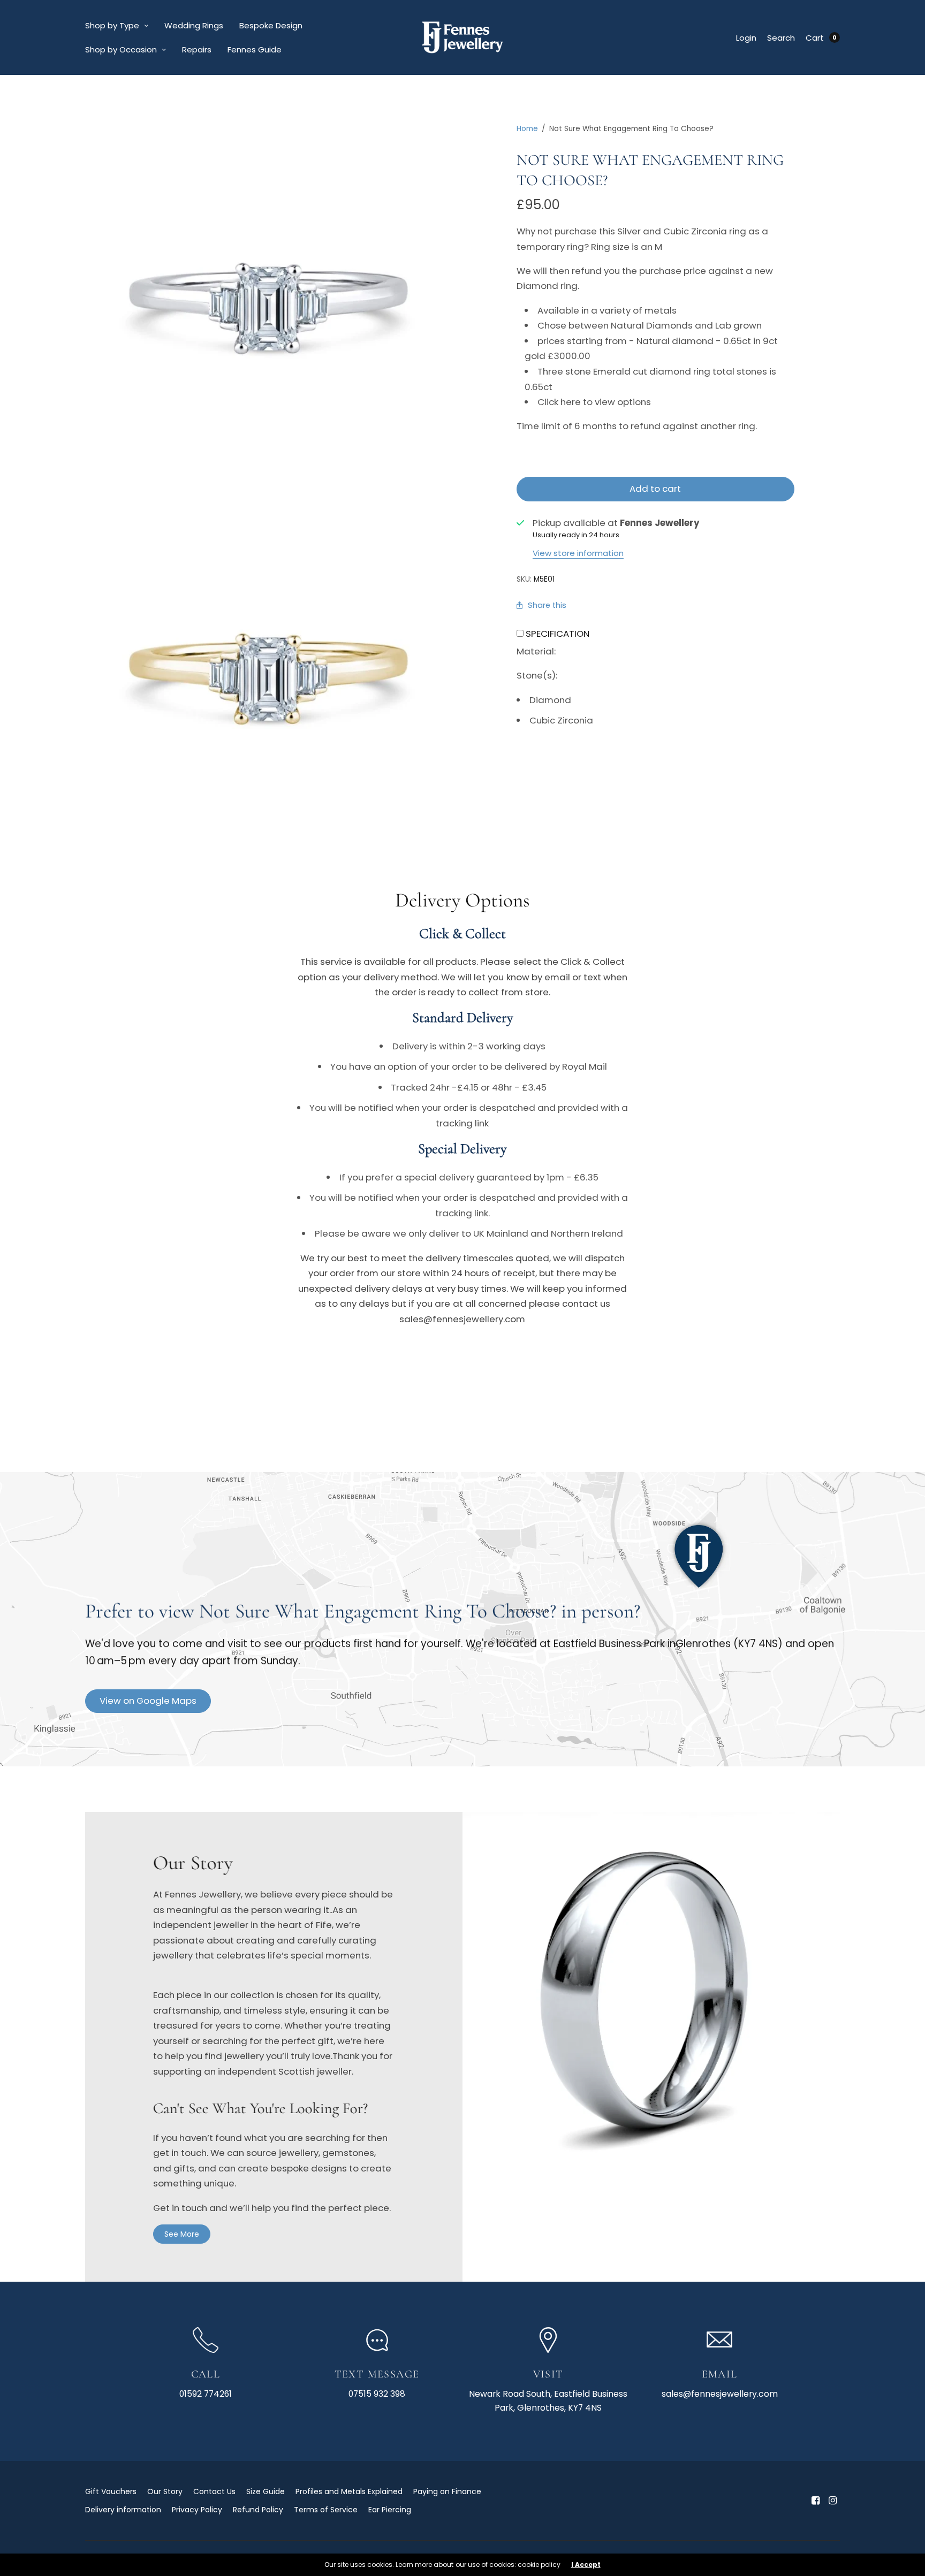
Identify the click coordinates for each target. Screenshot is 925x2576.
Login (746, 38)
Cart (815, 38)
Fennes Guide (255, 49)
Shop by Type (112, 25)
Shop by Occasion (121, 49)
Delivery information (123, 2510)
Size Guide (266, 2491)
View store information (578, 553)
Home (527, 129)
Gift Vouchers (111, 2491)
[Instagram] (832, 2501)
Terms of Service (326, 2510)
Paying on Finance (447, 2491)
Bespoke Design (271, 25)
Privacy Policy (197, 2510)
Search (781, 38)
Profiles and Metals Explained (349, 2491)
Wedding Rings (194, 25)
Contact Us (214, 2491)
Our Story (165, 2491)
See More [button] (182, 2234)
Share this (547, 605)
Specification (558, 634)
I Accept (586, 2565)
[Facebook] (815, 2501)
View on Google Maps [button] (148, 1701)
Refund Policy (258, 2510)
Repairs (197, 49)
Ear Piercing (390, 2510)
